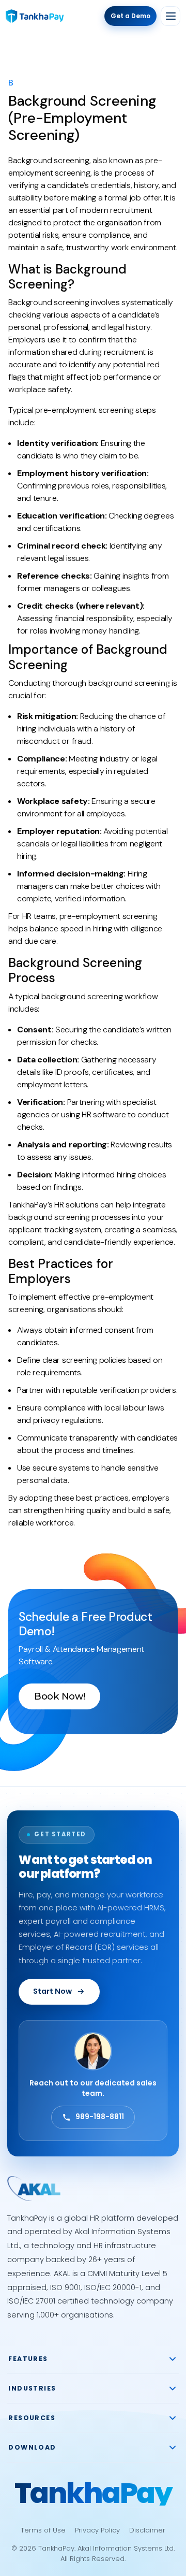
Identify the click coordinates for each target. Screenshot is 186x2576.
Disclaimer (147, 2530)
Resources (32, 2418)
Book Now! (59, 1696)
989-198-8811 (100, 2117)
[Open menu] (171, 16)
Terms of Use (43, 2530)
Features (28, 2359)
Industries (32, 2388)
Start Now (52, 1991)
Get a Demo (130, 16)
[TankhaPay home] (35, 16)
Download (32, 2447)
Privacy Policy (97, 2530)
